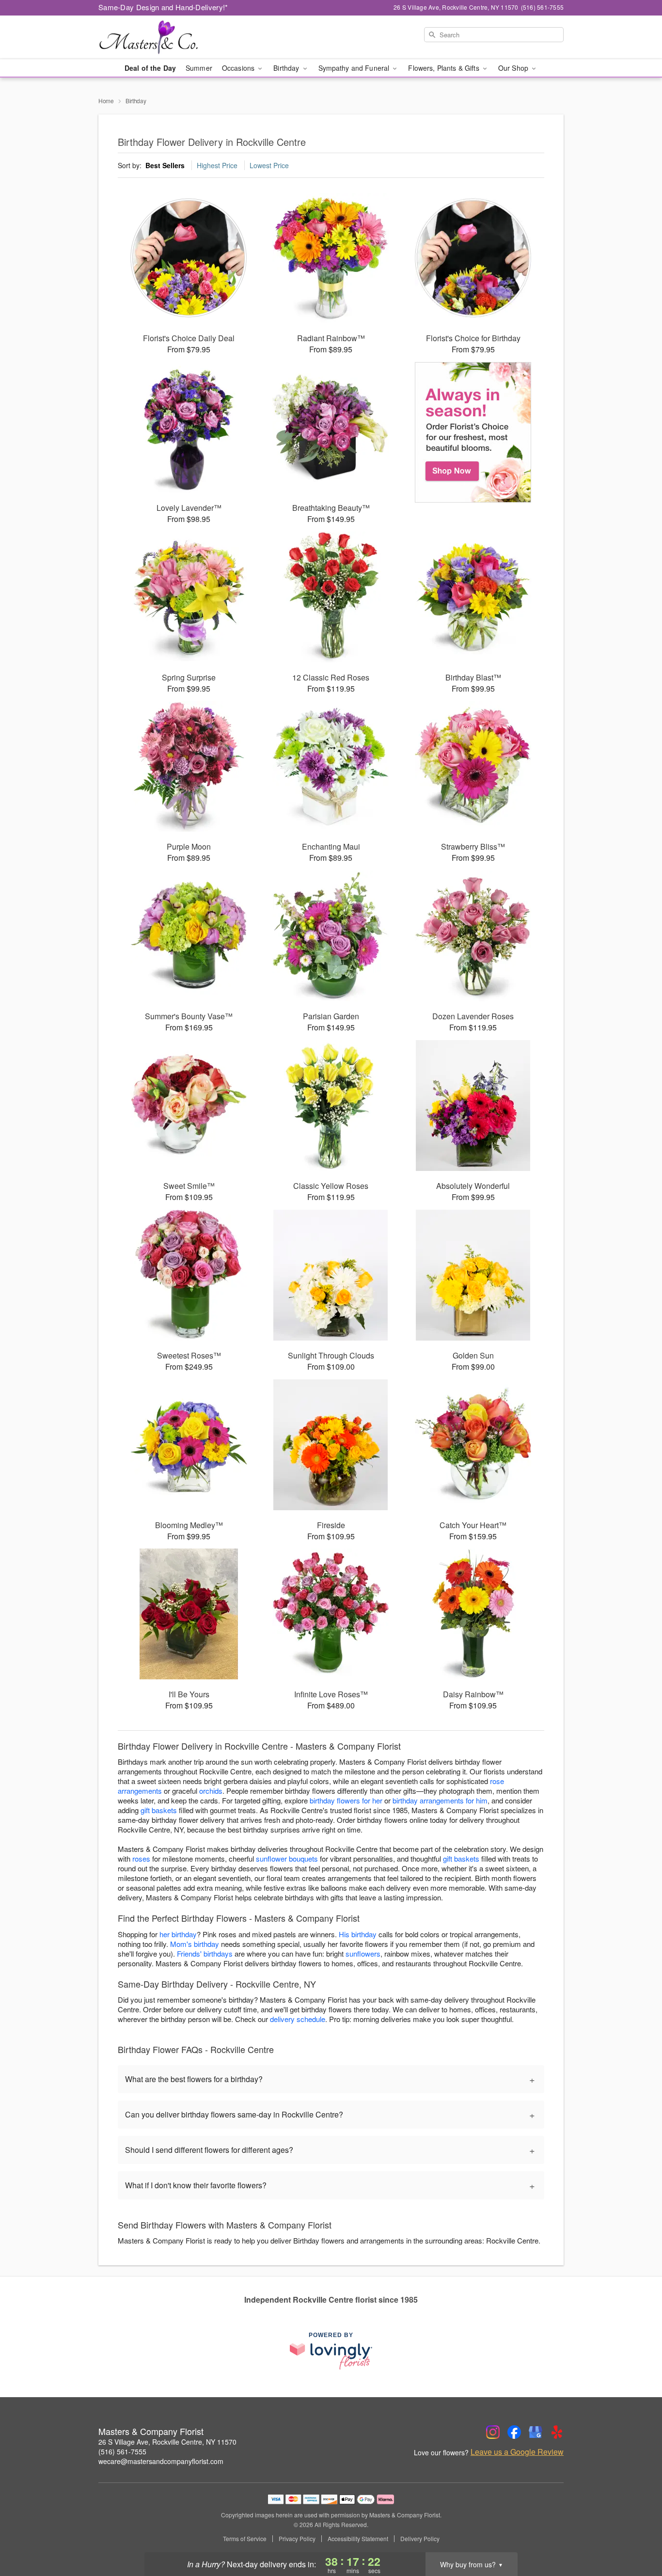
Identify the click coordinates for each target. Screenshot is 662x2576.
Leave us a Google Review (517, 2452)
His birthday (358, 1934)
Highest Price (217, 165)
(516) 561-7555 (122, 2451)
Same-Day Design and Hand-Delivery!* (163, 7)
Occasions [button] (239, 68)
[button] (637, 2535)
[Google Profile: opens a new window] (536, 2432)
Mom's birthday (195, 1944)
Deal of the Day (150, 68)
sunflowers (363, 1953)
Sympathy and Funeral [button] (355, 68)
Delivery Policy (420, 2539)
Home (106, 101)
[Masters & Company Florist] (168, 37)
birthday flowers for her (346, 1800)
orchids (211, 1791)
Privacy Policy (297, 2539)
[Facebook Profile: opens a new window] (514, 2432)
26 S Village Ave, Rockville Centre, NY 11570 (167, 2442)
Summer (199, 68)
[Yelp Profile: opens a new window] (557, 2432)
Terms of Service (245, 2539)
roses (141, 1858)
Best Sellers (165, 165)
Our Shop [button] (514, 68)
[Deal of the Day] (473, 432)
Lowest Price (269, 165)
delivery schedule (298, 2019)
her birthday (178, 1934)
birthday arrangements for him (440, 1800)
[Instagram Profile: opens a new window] (493, 2432)
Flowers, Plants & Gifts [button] (444, 68)
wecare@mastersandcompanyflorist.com (161, 2461)
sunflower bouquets (287, 1858)
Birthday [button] (287, 68)
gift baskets (159, 1810)
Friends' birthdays (205, 1953)
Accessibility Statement (358, 2539)
